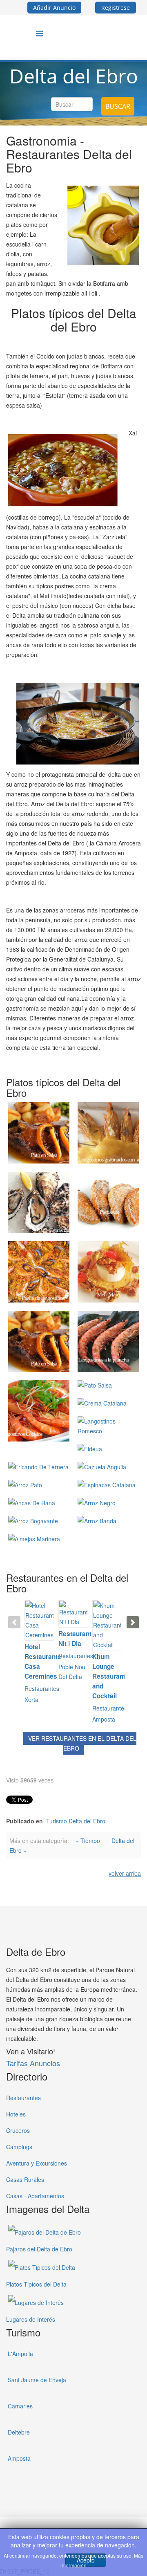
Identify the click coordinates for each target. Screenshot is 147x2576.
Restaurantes (42, 1688)
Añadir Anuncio (54, 8)
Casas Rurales (25, 2179)
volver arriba (125, 1873)
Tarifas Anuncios (33, 2063)
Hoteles (16, 2114)
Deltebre (19, 2432)
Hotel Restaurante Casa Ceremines (39, 1661)
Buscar (118, 106)
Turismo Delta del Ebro (76, 1821)
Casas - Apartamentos (35, 2196)
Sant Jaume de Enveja (37, 2380)
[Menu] (39, 33)
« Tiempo (88, 1841)
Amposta (104, 1719)
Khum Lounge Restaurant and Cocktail (107, 1676)
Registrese (116, 8)
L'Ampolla (20, 2354)
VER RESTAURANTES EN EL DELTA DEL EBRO (82, 1743)
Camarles (20, 2406)
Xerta (31, 1699)
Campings (19, 2147)
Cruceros (18, 2130)
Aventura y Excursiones (37, 2163)
